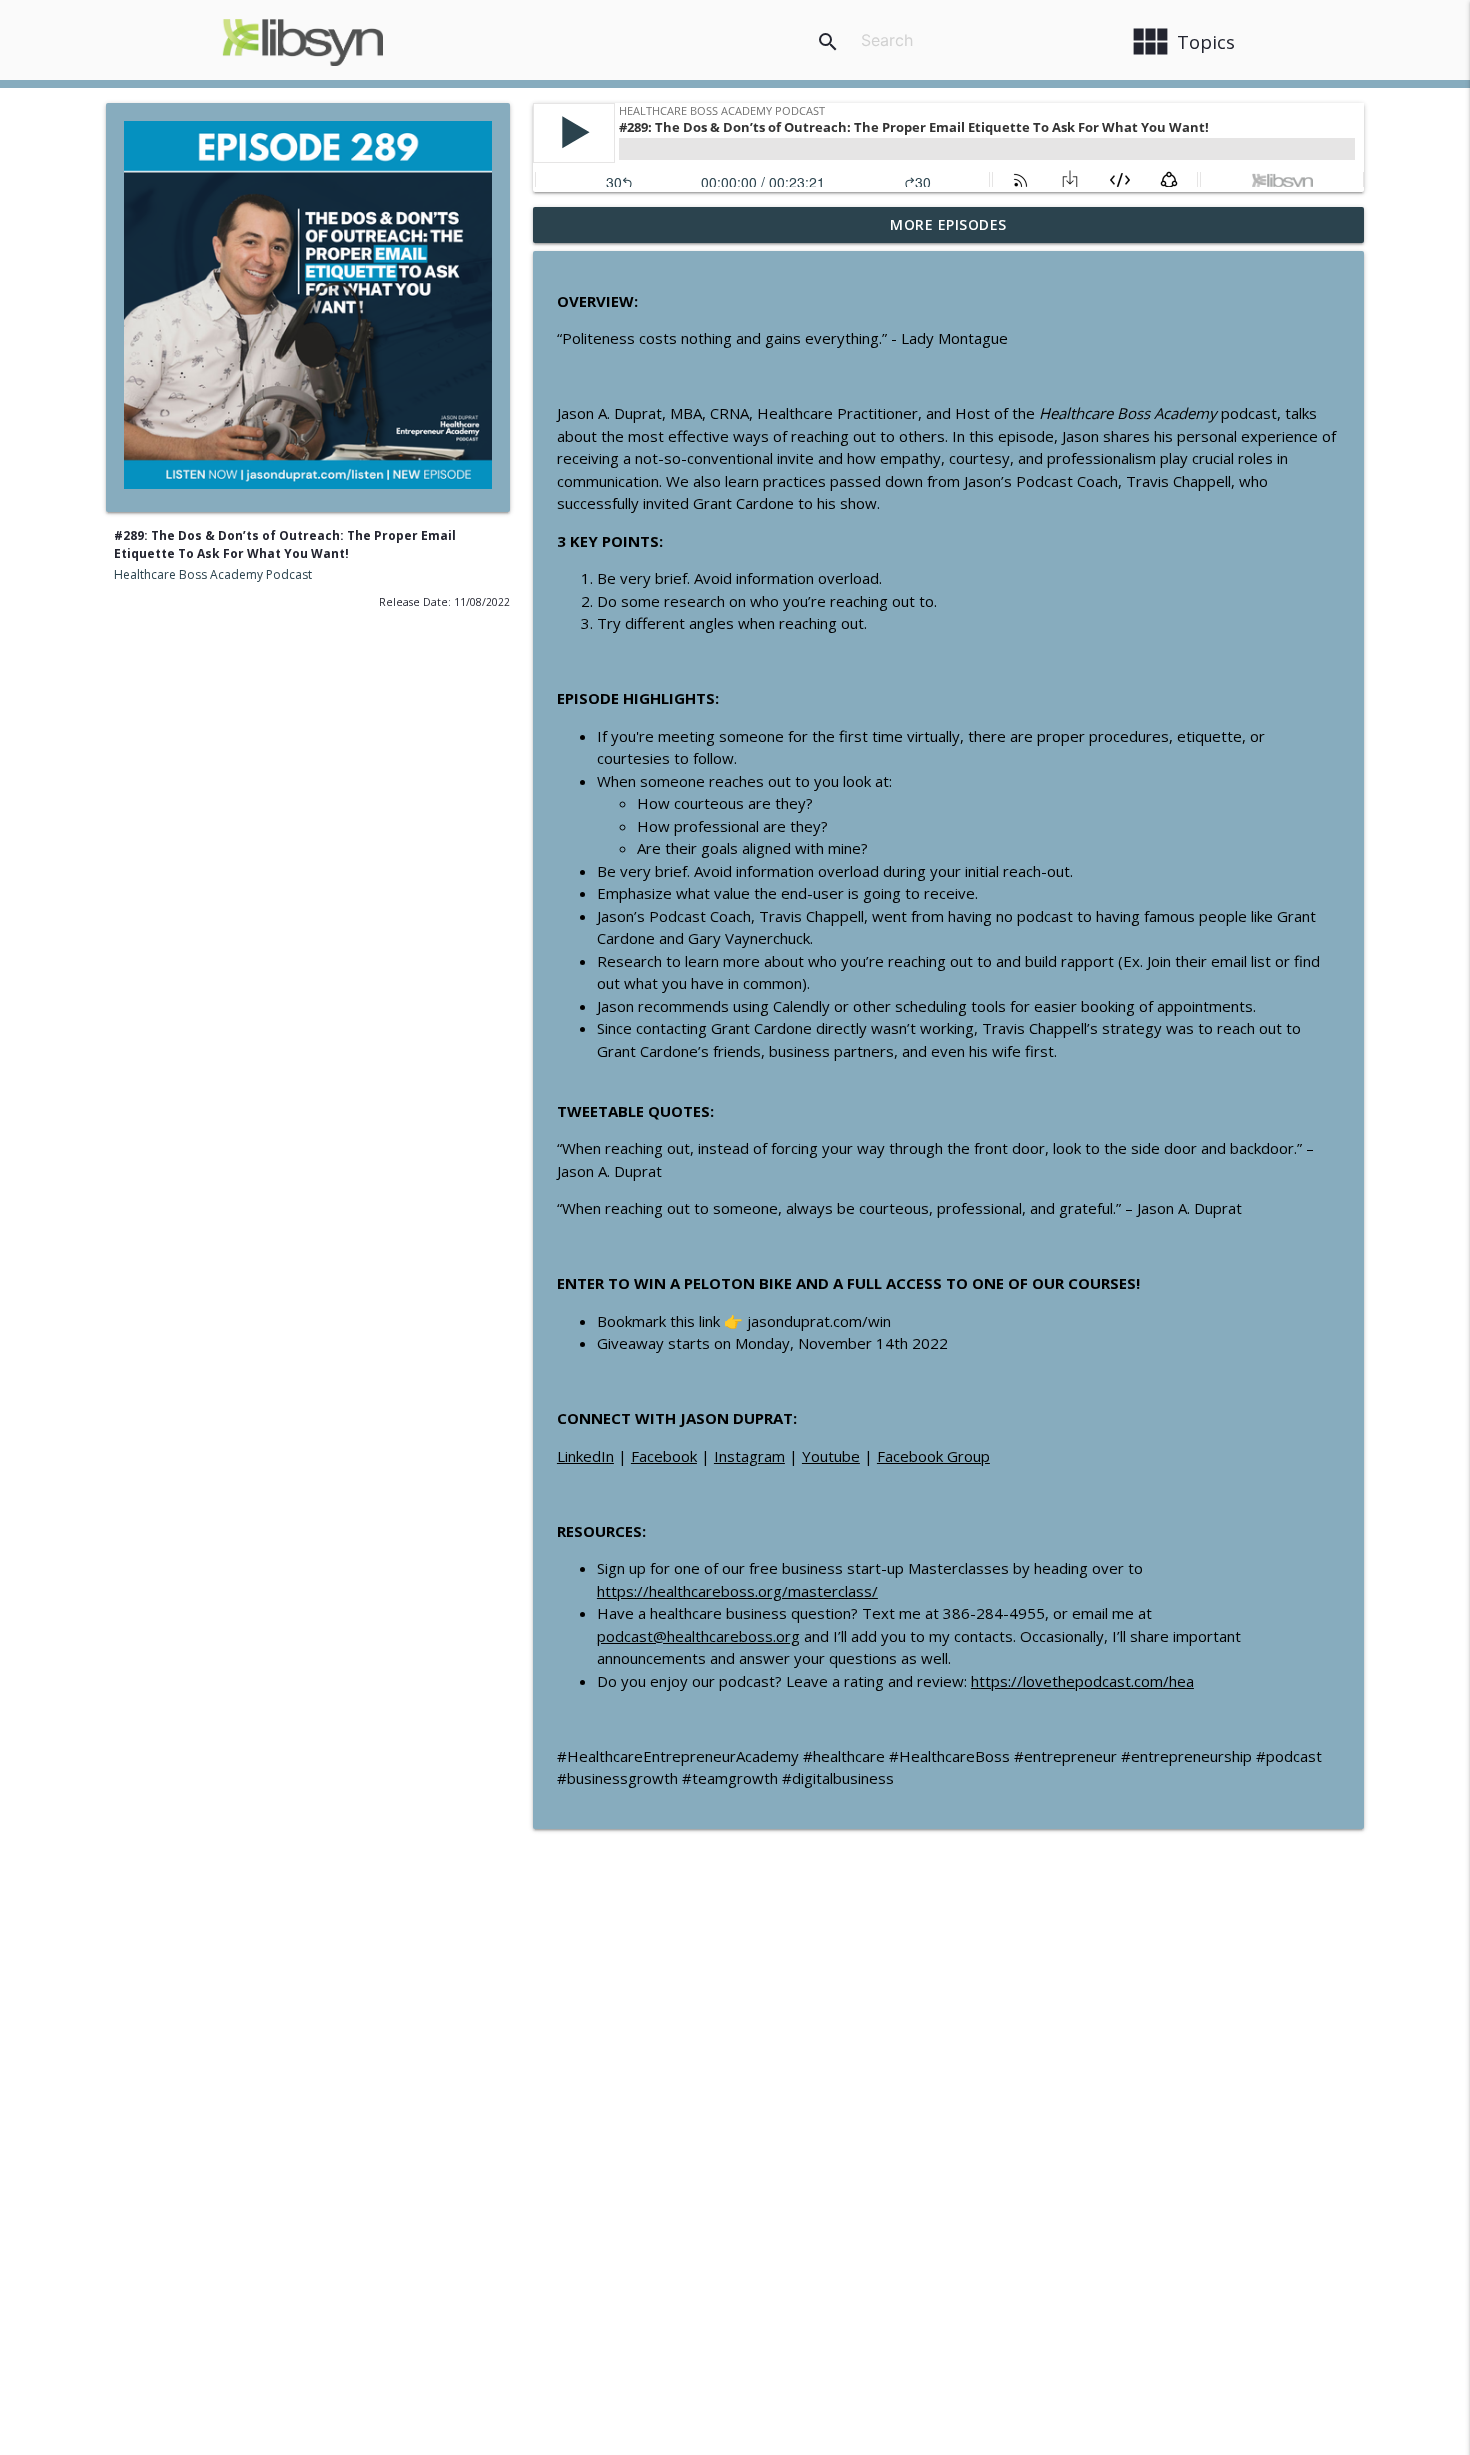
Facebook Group (933, 1456)
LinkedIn (585, 1456)
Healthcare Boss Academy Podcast (213, 574)
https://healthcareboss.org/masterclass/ (737, 1591)
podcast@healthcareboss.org (698, 1636)
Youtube (831, 1456)
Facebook (664, 1456)
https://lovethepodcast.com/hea (1082, 1681)
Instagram (749, 1456)
